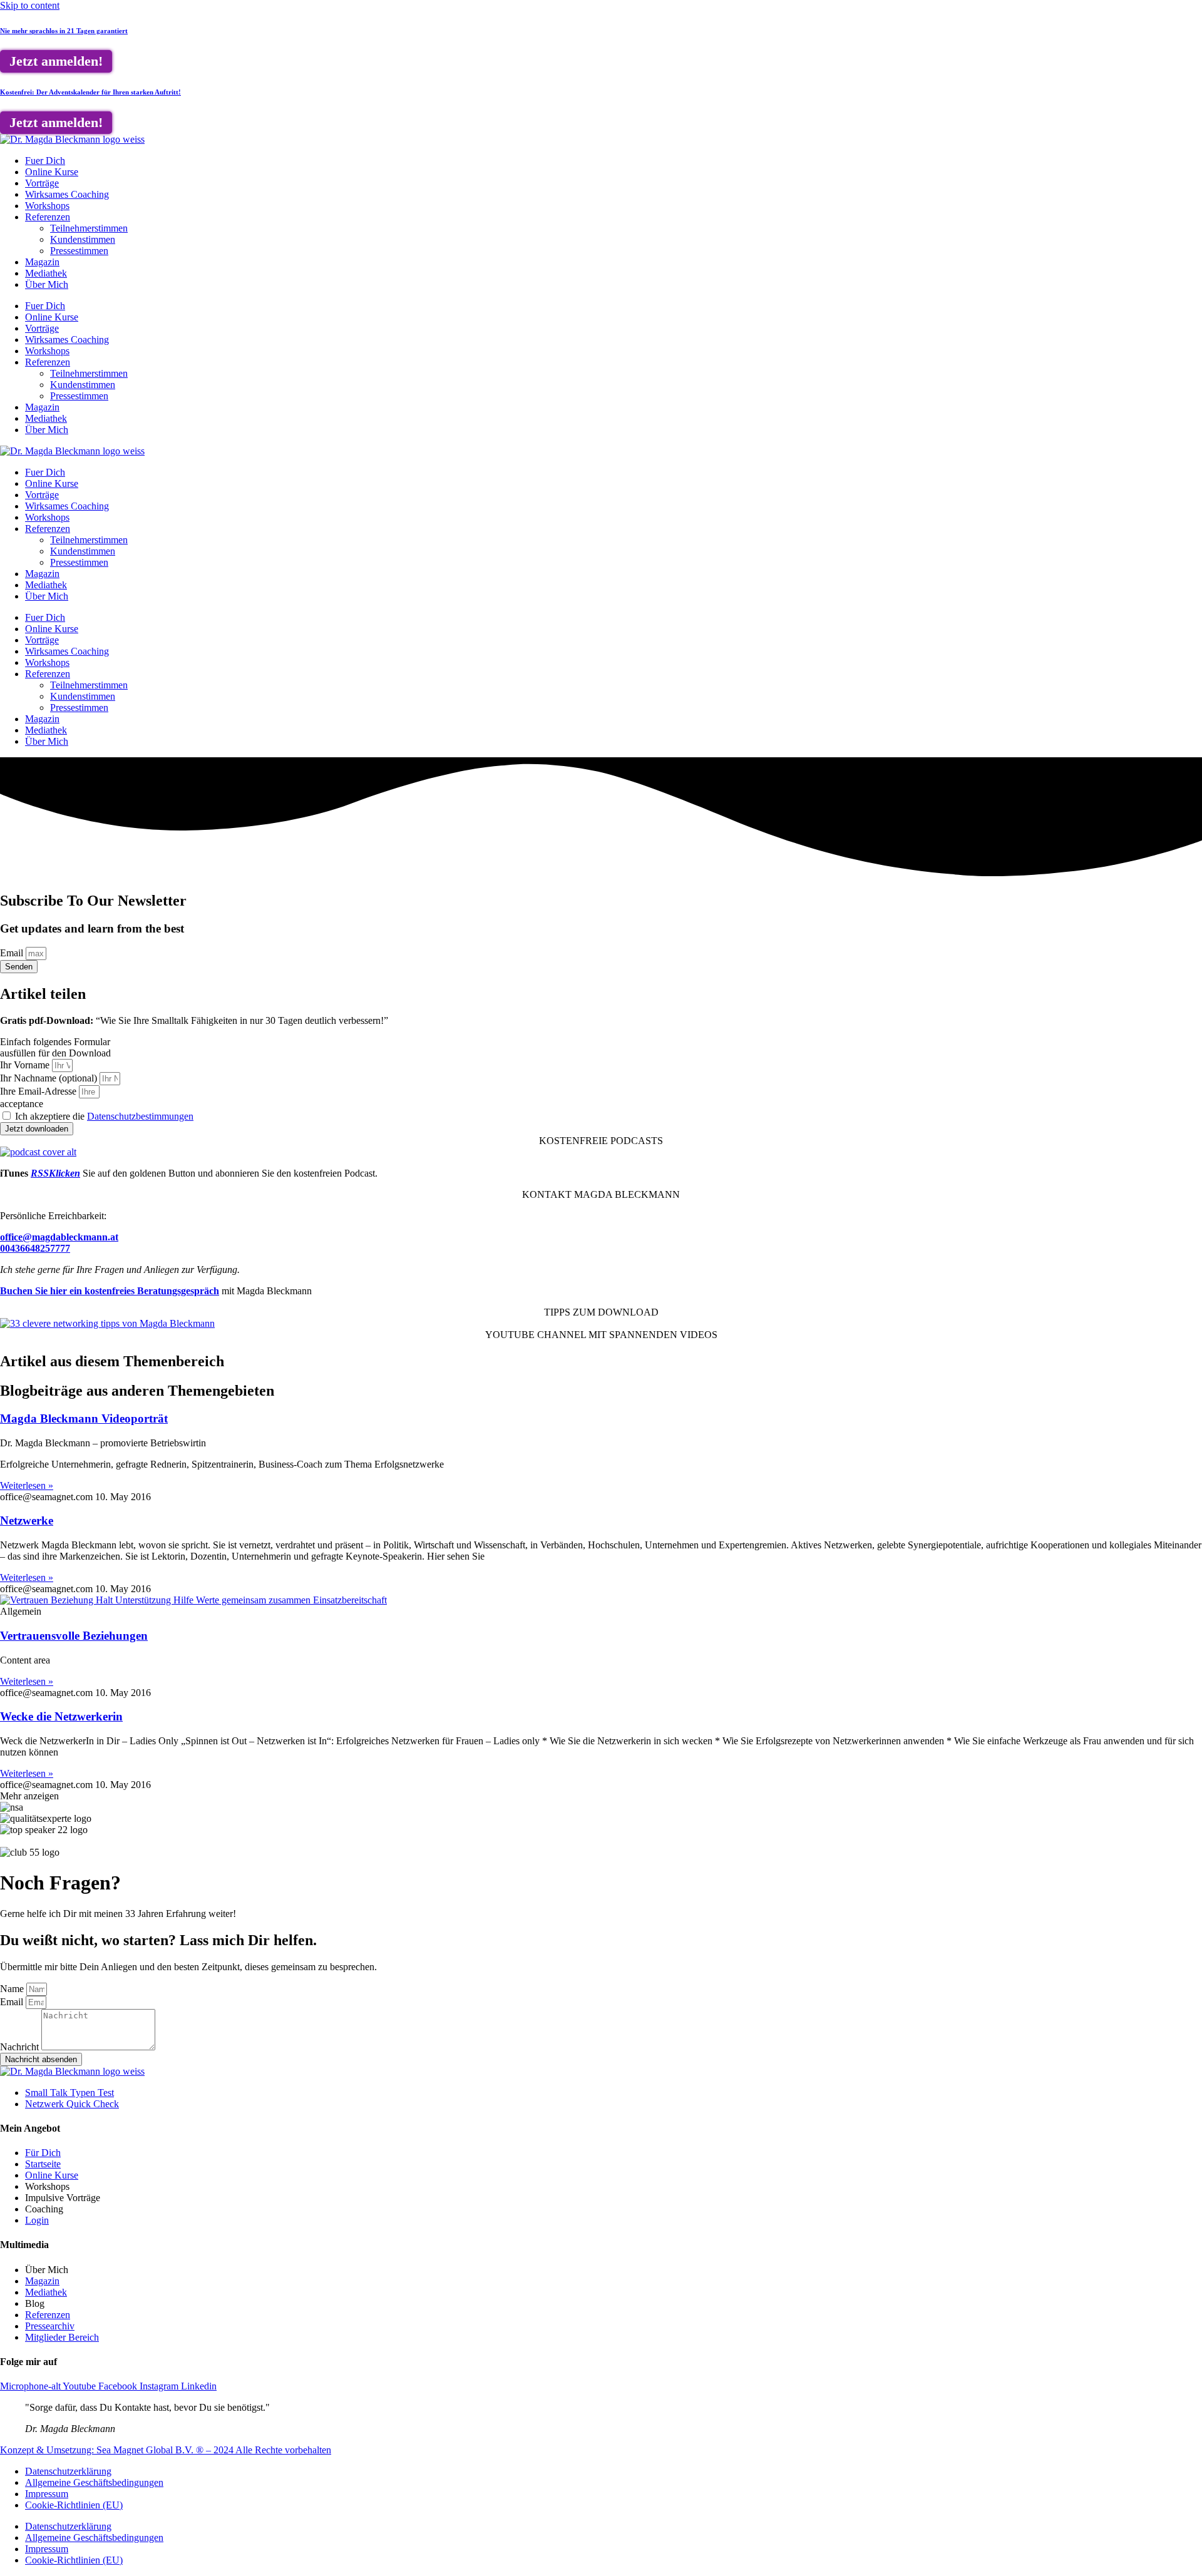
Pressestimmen (79, 251)
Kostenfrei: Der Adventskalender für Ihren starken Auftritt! (90, 92)
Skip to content (30, 5)
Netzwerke (27, 1521)
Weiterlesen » (27, 1485)
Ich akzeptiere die (104, 1116)
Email (13, 953)
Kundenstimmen (83, 239)
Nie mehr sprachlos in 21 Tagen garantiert (64, 31)
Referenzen (48, 217)
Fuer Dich (45, 161)
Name (13, 1989)
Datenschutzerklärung (68, 2471)
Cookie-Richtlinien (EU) (74, 2505)
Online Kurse (52, 172)
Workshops (47, 206)
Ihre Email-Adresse (39, 1091)
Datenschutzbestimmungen (140, 1116)
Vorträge (42, 183)
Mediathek (46, 273)
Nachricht (21, 2047)
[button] (29, 1796)
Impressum (47, 2494)
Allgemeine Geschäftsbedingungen (94, 2482)
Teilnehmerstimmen (89, 228)
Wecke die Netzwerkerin (61, 1716)
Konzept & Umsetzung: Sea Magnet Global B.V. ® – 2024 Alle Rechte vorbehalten (166, 2450)
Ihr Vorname (26, 1065)
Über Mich (47, 284)
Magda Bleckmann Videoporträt (84, 1418)
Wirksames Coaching (67, 194)
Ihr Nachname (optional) (50, 1078)
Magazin (42, 262)
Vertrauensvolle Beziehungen (74, 1636)
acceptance (22, 1104)
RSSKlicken (55, 1173)
